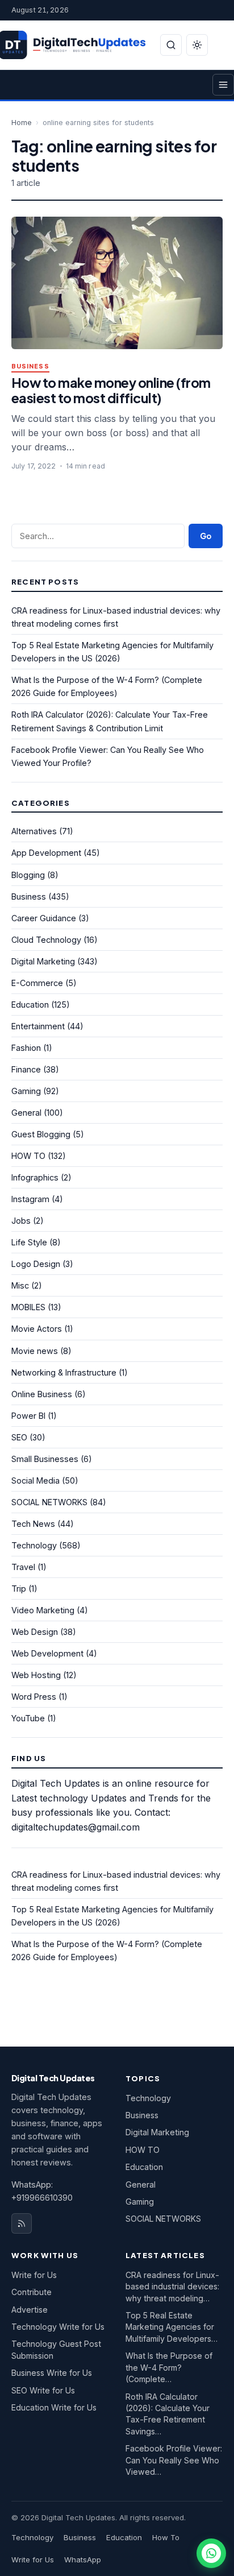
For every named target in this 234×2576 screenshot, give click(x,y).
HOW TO (28, 1156)
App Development (46, 853)
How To (166, 2537)
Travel (23, 1567)
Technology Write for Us (58, 2327)
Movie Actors (37, 1329)
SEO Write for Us (43, 2390)
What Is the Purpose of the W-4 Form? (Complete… (169, 2367)
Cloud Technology (46, 940)
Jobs (21, 1221)
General (26, 1113)
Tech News (33, 1524)
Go (206, 536)
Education (30, 1005)
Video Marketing (43, 1610)
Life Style (29, 1242)
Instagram (30, 1199)
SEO (19, 1437)
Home (22, 123)
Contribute (32, 2292)
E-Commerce (37, 983)
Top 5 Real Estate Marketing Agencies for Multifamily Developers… (172, 2327)
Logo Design (36, 1264)
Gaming (26, 1091)
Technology (34, 1545)
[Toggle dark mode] (197, 45)
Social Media (35, 1480)
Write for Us (34, 2275)
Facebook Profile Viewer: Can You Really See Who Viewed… (174, 2460)
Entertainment (38, 1026)
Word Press (34, 1697)
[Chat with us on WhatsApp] (211, 2553)
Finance (26, 1069)
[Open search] (171, 45)
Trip (19, 1589)
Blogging (28, 875)
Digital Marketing (43, 961)
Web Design (35, 1632)
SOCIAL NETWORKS (49, 1502)
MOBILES (28, 1307)
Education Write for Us (54, 2407)
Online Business (42, 1394)
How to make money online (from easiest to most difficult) (111, 390)
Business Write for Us (52, 2373)
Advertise (30, 2310)
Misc (20, 1285)
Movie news (35, 1351)
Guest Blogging (41, 1134)
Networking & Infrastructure (64, 1372)
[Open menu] (223, 85)
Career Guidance (44, 918)
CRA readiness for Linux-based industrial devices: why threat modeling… (172, 2287)
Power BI (28, 1416)
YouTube (28, 1718)
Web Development (47, 1653)
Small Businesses (45, 1459)
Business (30, 366)
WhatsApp (83, 2560)
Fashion (26, 1048)
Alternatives (34, 831)
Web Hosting (36, 1675)
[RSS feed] (22, 2223)
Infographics (35, 1177)
